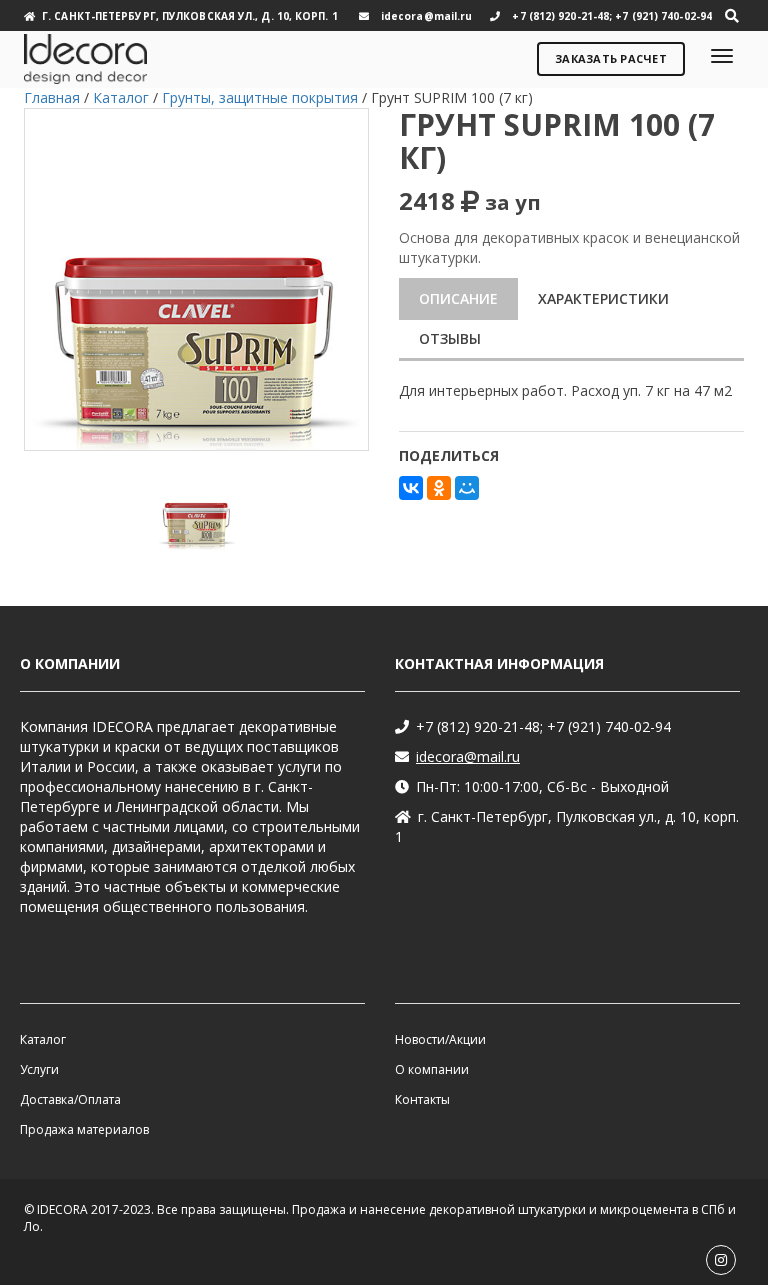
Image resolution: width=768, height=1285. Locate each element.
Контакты (422, 1099)
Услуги (39, 1069)
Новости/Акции (440, 1039)
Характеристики (603, 298)
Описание (458, 298)
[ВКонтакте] (411, 488)
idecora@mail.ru (468, 756)
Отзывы (450, 338)
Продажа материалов (84, 1129)
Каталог (43, 1039)
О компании (432, 1069)
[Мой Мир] (467, 488)
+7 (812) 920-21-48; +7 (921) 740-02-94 (543, 726)
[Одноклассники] (439, 488)
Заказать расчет (611, 58)
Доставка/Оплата (70, 1099)
